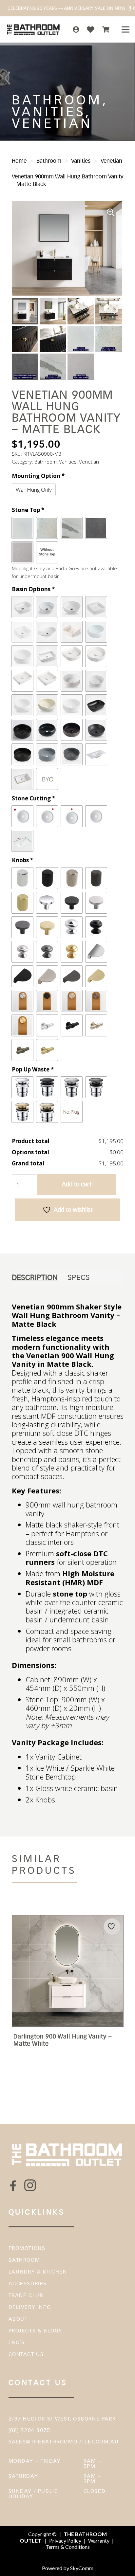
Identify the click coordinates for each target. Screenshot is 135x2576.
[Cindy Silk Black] (72, 730)
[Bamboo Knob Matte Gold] (47, 1050)
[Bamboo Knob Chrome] (47, 1025)
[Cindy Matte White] (96, 681)
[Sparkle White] (47, 528)
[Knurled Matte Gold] (22, 903)
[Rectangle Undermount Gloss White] (22, 779)
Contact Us (26, 2354)
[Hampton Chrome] (72, 927)
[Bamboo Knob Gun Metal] (22, 1050)
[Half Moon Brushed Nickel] (47, 976)
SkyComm (81, 2568)
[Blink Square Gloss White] (22, 632)
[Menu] (125, 29)
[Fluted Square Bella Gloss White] (47, 681)
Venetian (111, 161)
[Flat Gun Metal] (22, 927)
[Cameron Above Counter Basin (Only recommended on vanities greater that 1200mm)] (47, 656)
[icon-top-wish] (91, 29)
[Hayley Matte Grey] (47, 754)
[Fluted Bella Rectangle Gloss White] (22, 681)
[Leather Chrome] (22, 1001)
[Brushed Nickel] (72, 1087)
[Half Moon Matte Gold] (96, 976)
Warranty (99, 2540)
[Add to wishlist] (112, 1926)
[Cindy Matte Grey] (72, 754)
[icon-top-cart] (106, 29)
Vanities (81, 161)
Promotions (27, 2248)
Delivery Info (30, 2307)
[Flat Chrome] (47, 903)
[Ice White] (22, 528)
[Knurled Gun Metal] (96, 878)
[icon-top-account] (76, 29)
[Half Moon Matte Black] (22, 976)
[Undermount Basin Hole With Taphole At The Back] (22, 841)
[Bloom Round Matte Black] (96, 730)
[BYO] (47, 779)
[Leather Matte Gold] (22, 1025)
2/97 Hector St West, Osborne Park (62, 2419)
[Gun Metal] (96, 1087)
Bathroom (49, 161)
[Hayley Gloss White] (22, 656)
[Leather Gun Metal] (96, 1001)
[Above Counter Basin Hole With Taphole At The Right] (47, 816)
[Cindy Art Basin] (72, 681)
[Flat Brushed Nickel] (96, 903)
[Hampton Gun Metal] (47, 952)
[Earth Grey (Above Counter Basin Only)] (22, 552)
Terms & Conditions (68, 2547)
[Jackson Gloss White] (96, 607)
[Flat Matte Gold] (47, 927)
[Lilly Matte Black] (47, 730)
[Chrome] (22, 1087)
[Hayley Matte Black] (22, 754)
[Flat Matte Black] (72, 903)
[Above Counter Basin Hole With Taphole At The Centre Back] (72, 816)
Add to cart (77, 1184)
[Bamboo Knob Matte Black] (72, 1025)
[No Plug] (72, 1112)
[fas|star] (13, 2186)
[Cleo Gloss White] (47, 632)
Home (19, 161)
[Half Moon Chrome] (96, 952)
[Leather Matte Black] (47, 1001)
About (18, 2319)
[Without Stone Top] (47, 552)
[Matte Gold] (22, 1112)
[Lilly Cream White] (47, 705)
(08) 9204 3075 (29, 2430)
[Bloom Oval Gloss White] (22, 607)
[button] (111, 212)
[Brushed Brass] (47, 1112)
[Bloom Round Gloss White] (72, 607)
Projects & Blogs (36, 2331)
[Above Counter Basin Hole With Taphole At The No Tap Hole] (96, 816)
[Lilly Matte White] (22, 705)
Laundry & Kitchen (38, 2272)
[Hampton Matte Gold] (72, 952)
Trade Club (26, 2295)
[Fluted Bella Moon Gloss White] (72, 656)
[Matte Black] (47, 1087)
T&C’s (17, 2342)
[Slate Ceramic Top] (96, 754)
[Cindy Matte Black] (22, 730)
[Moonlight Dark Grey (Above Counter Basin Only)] (96, 528)
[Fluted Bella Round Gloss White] (96, 656)
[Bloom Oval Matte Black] (96, 705)
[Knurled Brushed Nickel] (72, 878)
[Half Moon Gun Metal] (72, 976)
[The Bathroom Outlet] (34, 29)
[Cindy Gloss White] (47, 607)
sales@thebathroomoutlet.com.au (64, 2442)
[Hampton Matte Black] (96, 927)
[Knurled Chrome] (22, 878)
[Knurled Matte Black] (47, 878)
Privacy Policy (65, 2540)
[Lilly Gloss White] (96, 632)
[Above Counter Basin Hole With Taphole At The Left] (22, 816)
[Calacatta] (72, 528)
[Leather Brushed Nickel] (72, 1001)
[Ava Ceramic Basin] (72, 632)
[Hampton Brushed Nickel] (22, 952)
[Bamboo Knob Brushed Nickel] (96, 1025)
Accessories (28, 2284)
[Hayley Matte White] (72, 705)
